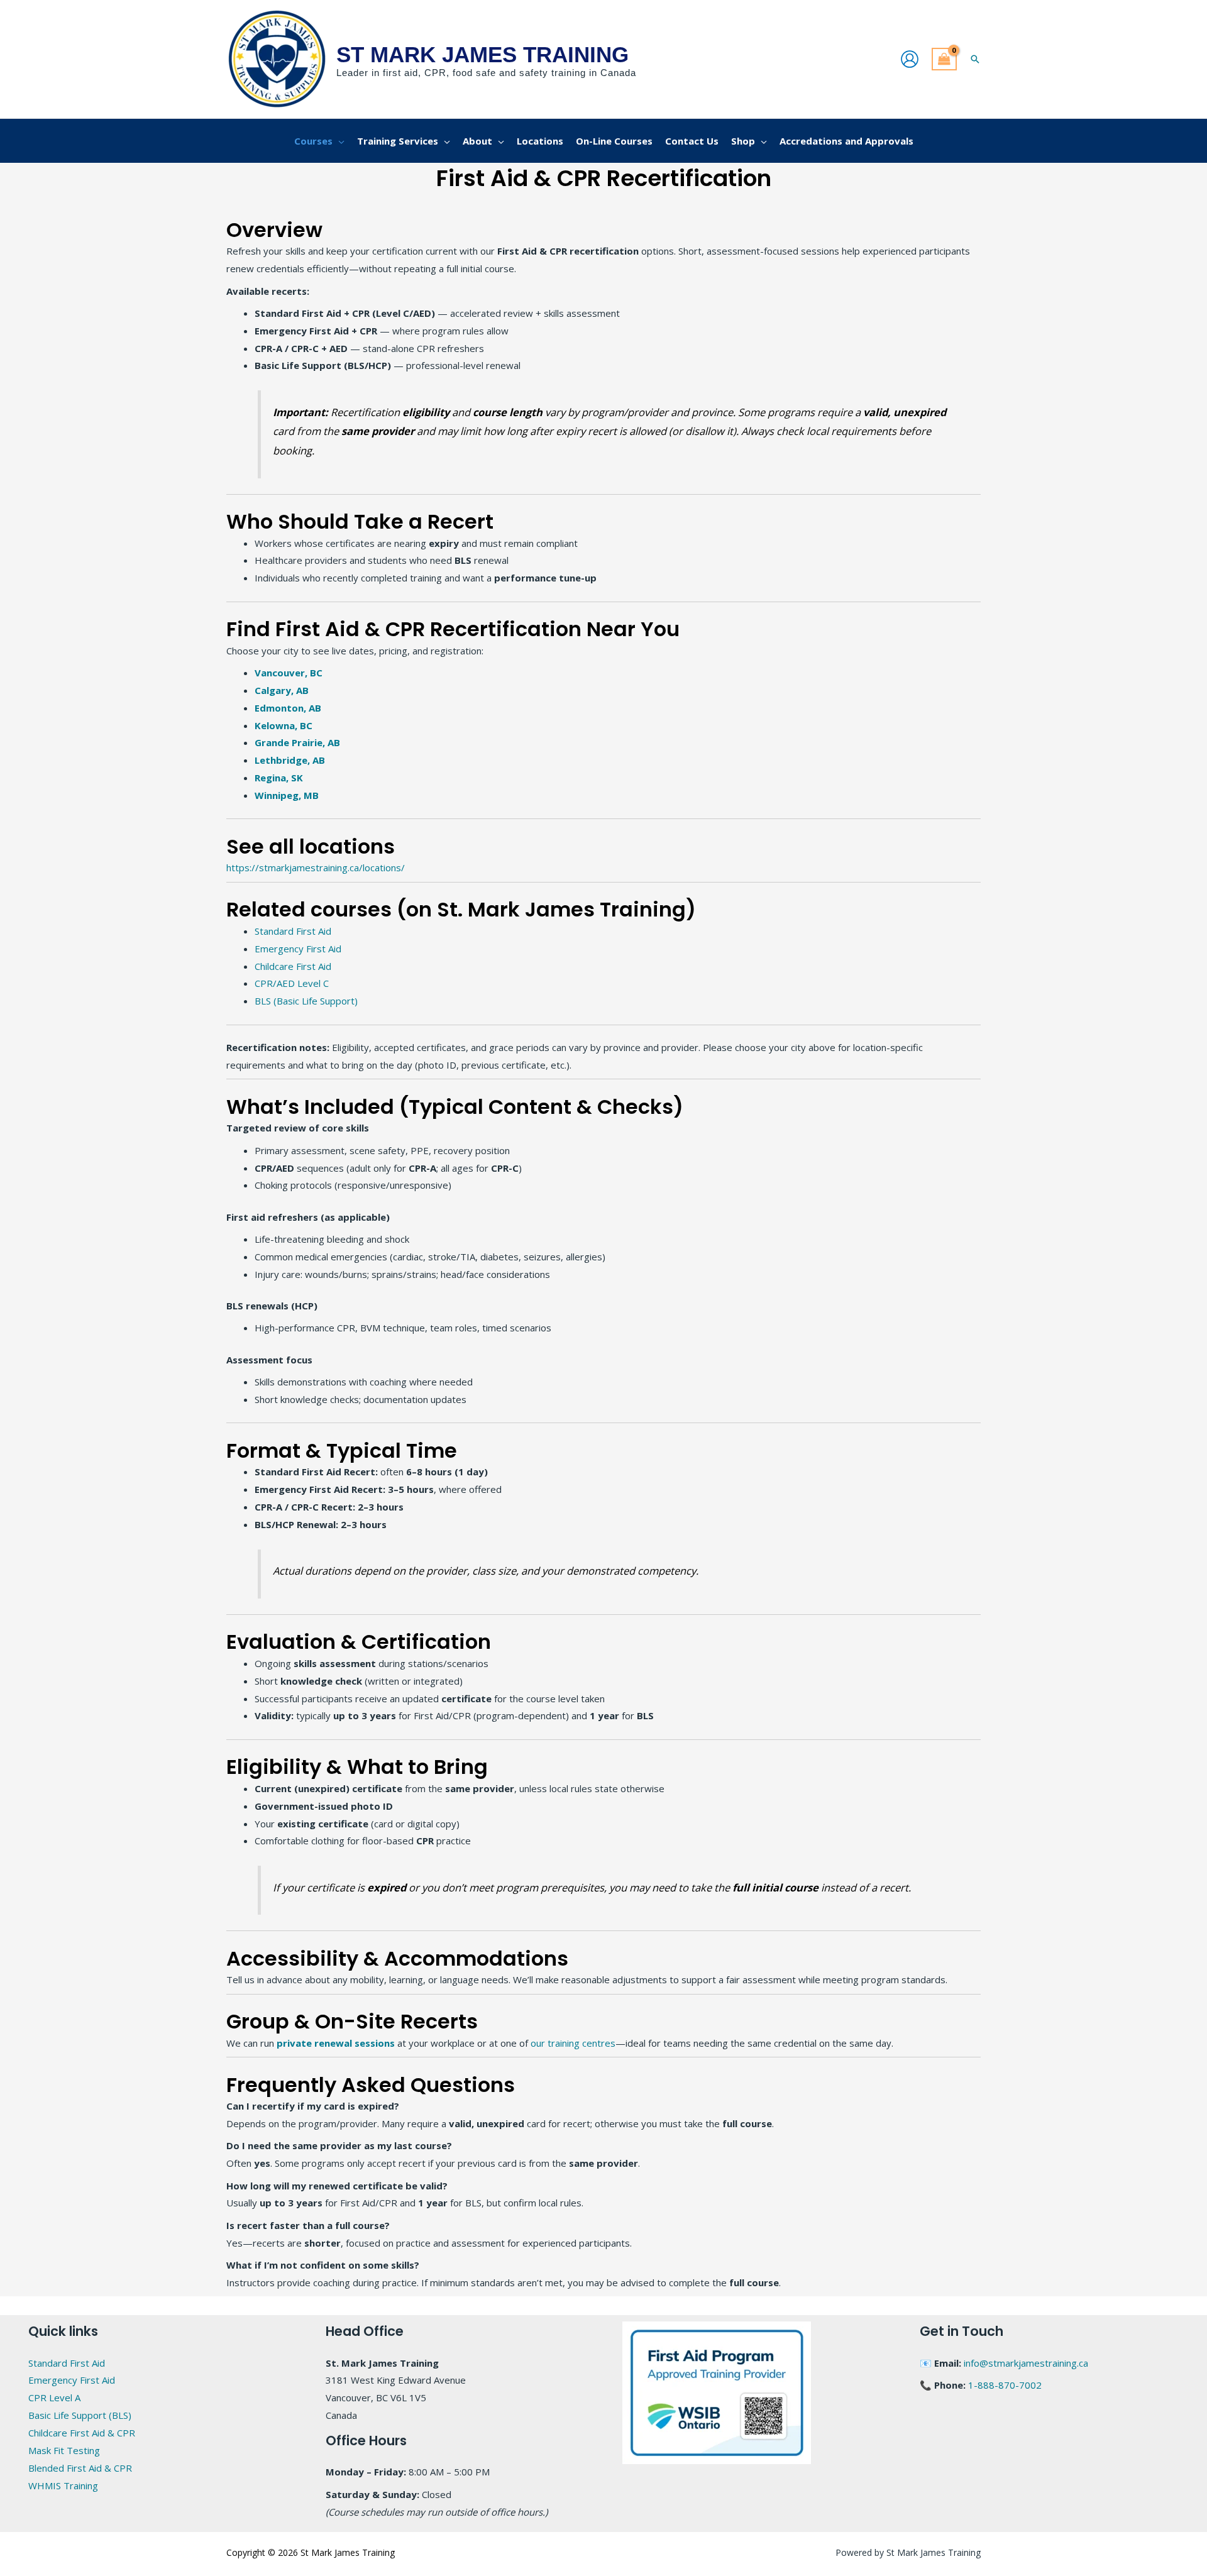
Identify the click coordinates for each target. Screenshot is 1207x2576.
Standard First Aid (293, 931)
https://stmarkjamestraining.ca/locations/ (316, 867)
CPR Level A (54, 2397)
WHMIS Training (63, 2485)
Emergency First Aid (299, 949)
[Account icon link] (910, 59)
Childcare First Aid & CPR (82, 2433)
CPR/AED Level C (293, 983)
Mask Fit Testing (64, 2450)
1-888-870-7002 (1005, 2385)
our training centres (573, 2043)
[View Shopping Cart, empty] (944, 59)
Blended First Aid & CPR (80, 2468)
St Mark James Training (482, 54)
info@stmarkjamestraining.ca (1026, 2363)
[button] (975, 59)
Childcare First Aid (294, 966)
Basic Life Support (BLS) (80, 2415)
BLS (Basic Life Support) (307, 1001)
